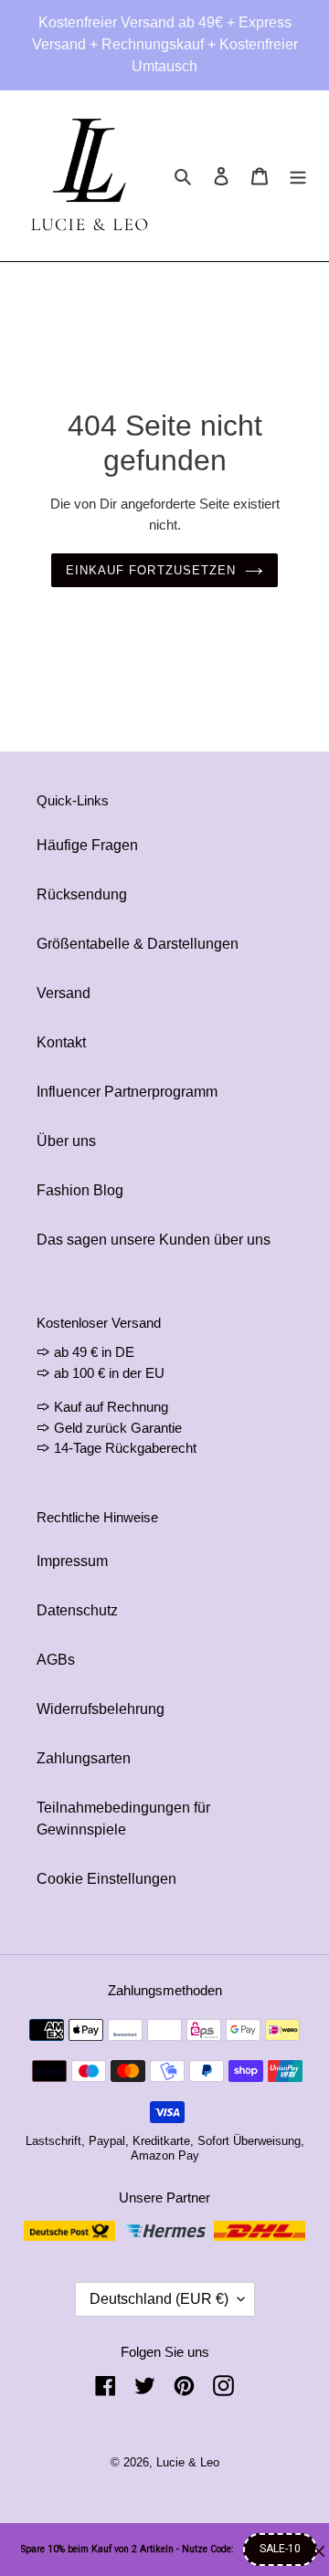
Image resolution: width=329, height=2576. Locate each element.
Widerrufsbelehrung (101, 1709)
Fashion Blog (80, 1190)
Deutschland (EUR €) (159, 2299)
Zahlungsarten (84, 1758)
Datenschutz (77, 1610)
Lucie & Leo (188, 2462)
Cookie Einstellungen (106, 1879)
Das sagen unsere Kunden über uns (154, 1240)
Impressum (72, 1561)
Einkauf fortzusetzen (151, 570)
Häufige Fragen (87, 845)
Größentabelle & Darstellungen (138, 944)
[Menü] (298, 176)
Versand (64, 993)
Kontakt (61, 1042)
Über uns (66, 1141)
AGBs (56, 1660)
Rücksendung (82, 894)
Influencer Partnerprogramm (127, 1092)
